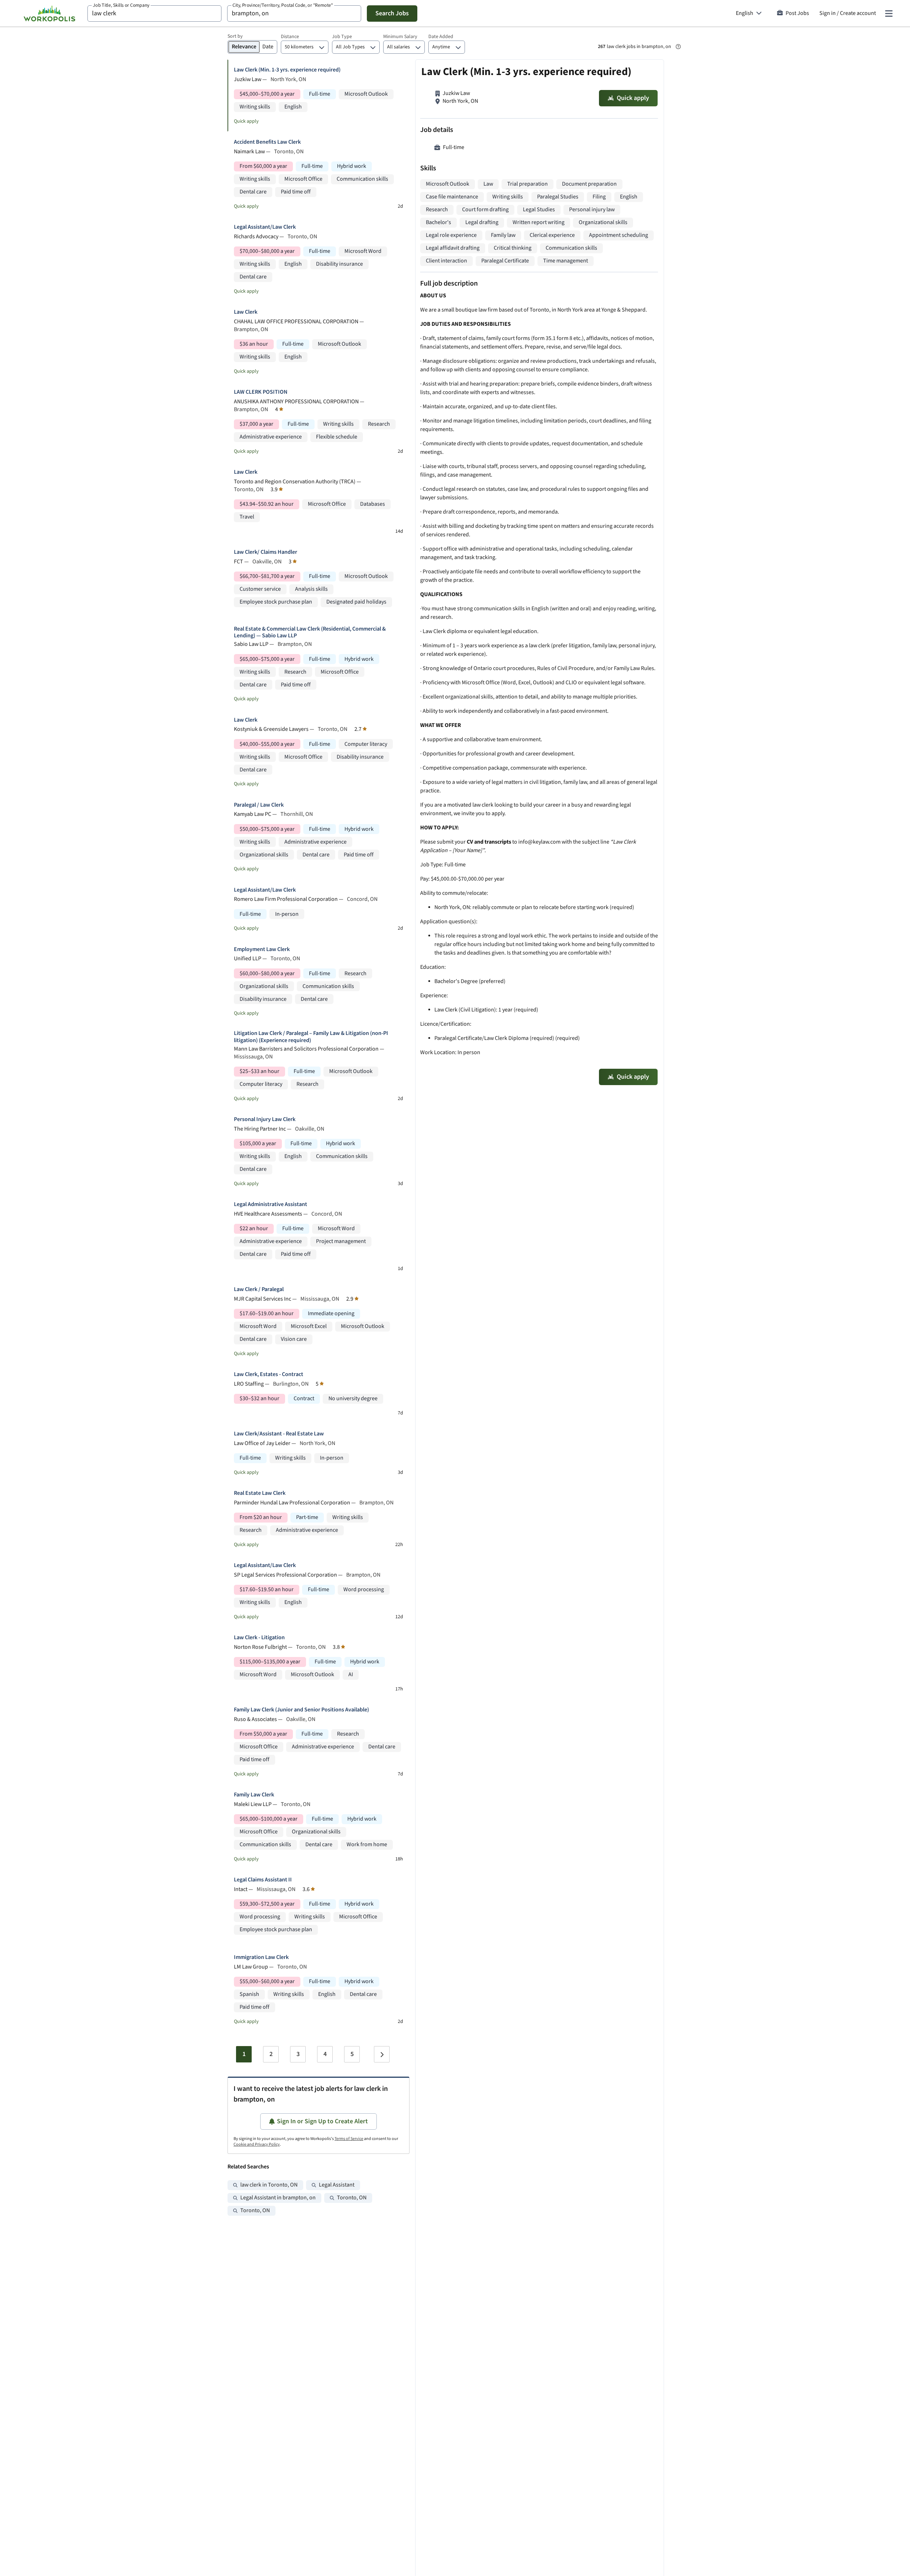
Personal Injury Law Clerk (265, 1119)
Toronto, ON (352, 2198)
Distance (290, 37)
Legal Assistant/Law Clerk (265, 227)
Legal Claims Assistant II (263, 1880)
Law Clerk (246, 312)
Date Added (441, 37)
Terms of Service (349, 2139)
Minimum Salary (400, 37)
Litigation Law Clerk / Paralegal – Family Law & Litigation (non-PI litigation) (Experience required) (311, 1037)
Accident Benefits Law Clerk (267, 142)
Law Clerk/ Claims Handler (266, 552)
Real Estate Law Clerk (260, 1493)
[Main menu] (889, 14)
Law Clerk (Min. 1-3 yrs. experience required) (287, 70)
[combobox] (154, 14)
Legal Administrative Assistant (271, 1204)
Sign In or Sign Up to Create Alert (322, 2121)
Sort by (235, 36)
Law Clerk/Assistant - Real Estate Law (279, 1434)
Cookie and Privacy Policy (257, 2144)
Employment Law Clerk (262, 949)
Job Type (342, 37)
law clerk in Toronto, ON (269, 2185)
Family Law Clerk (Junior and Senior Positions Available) (301, 1710)
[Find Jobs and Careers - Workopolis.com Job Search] (49, 14)
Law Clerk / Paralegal (259, 1289)
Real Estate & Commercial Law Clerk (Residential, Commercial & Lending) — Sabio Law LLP (310, 632)
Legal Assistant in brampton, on (278, 2198)
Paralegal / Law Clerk (259, 805)
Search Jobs (392, 13)
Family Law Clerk (254, 1795)
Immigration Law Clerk (261, 1957)
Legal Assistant (337, 2185)
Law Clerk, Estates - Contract (269, 1374)
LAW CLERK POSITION (261, 392)
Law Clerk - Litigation (259, 1638)
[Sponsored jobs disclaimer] (678, 47)
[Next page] (382, 2054)
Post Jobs (797, 13)
